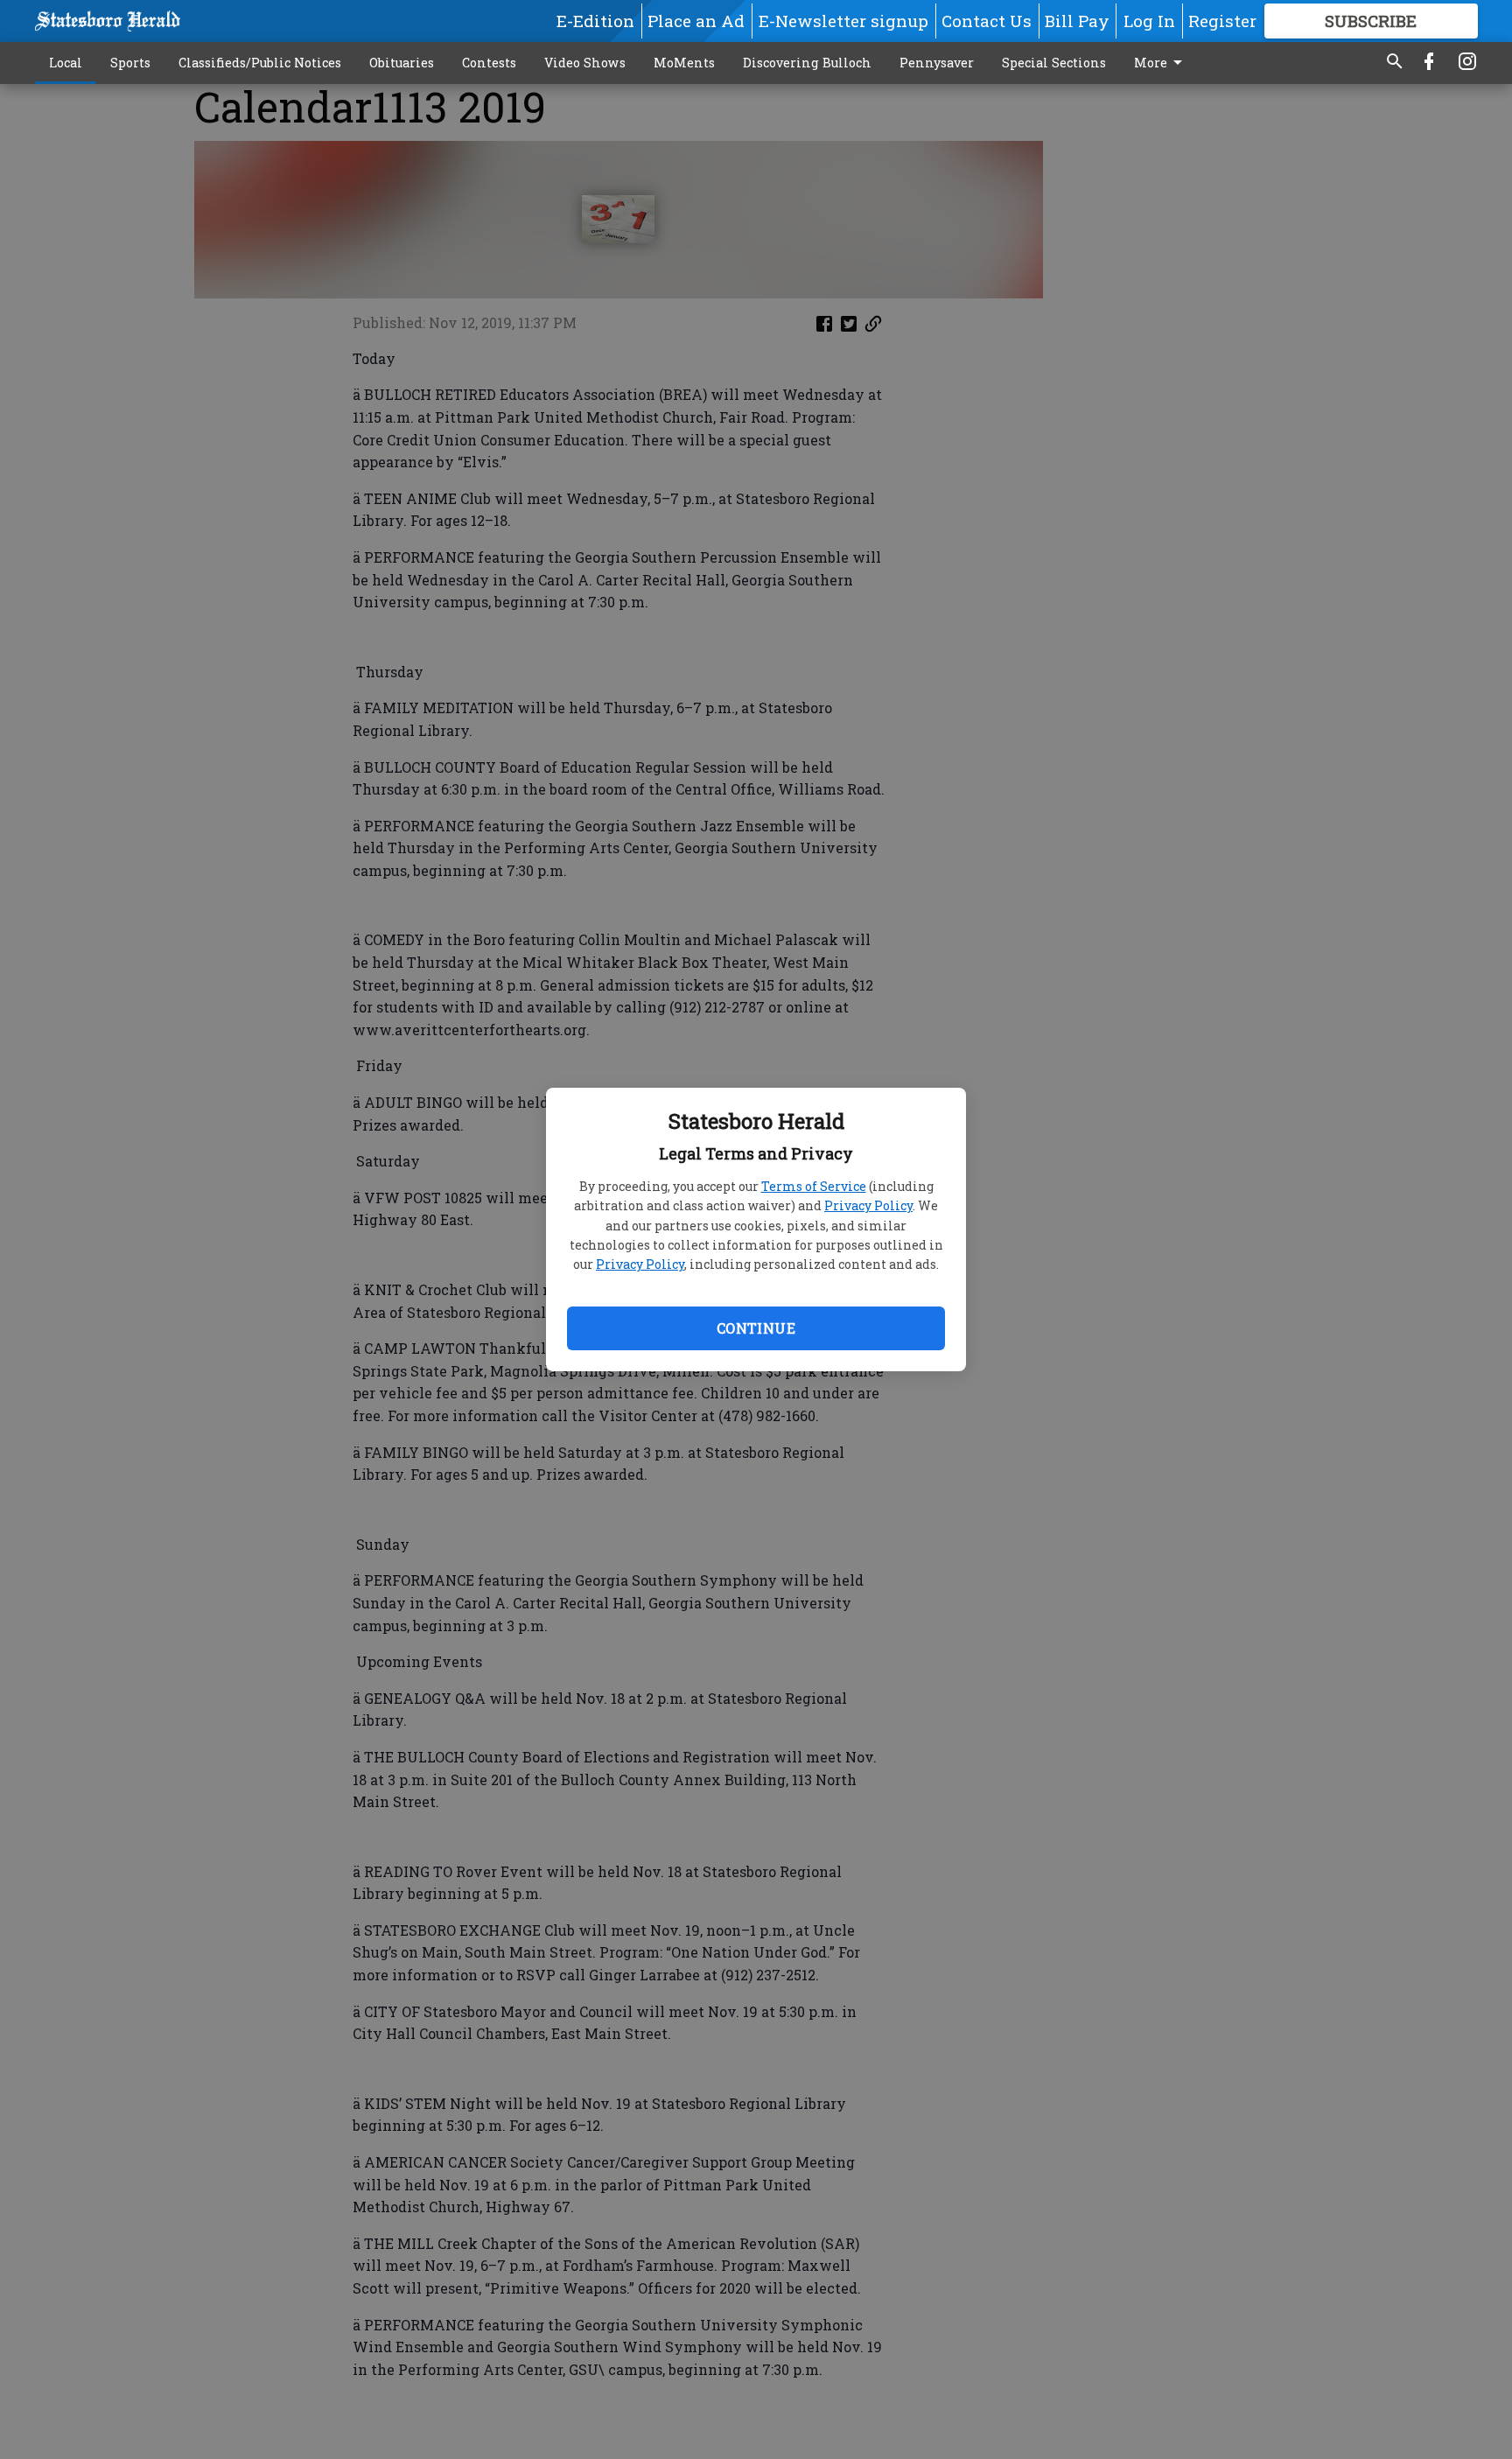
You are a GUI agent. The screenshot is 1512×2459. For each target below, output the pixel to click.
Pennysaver (937, 63)
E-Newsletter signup (843, 21)
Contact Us (987, 21)
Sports (130, 63)
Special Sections (1054, 63)
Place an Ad (696, 21)
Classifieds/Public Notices (260, 63)
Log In (1149, 21)
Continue (756, 1328)
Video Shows (585, 63)
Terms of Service (814, 1186)
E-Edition (595, 21)
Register (1222, 21)
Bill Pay (1077, 21)
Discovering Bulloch (807, 63)
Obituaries (402, 63)
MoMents (684, 63)
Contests (489, 63)
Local (66, 63)
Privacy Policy (868, 1205)
